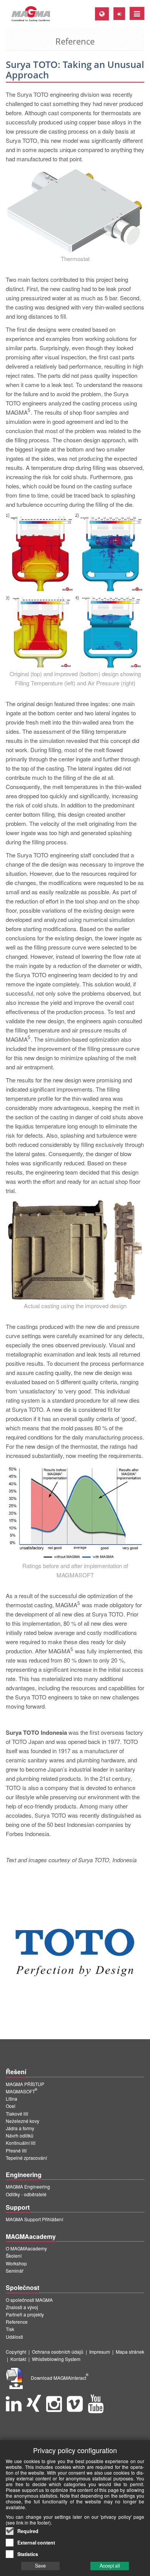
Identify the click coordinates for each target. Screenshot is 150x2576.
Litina (12, 2099)
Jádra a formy (20, 2128)
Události (14, 2337)
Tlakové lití (17, 2114)
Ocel (11, 2106)
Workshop (16, 2263)
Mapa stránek (130, 2352)
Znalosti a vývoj (22, 2307)
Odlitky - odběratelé (26, 2194)
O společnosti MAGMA (29, 2300)
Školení (14, 2256)
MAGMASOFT (22, 2091)
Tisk (10, 2329)
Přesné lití (16, 2150)
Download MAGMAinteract (60, 2378)
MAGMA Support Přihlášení (34, 2219)
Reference (17, 2322)
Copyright (16, 2352)
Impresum (100, 2352)
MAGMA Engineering (28, 2186)
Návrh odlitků (20, 2135)
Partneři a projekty (25, 2314)
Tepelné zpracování (26, 2158)
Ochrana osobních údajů (58, 2352)
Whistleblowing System (56, 2359)
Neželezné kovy (22, 2121)
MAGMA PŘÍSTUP (25, 2084)
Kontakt (18, 2359)
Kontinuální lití (21, 2143)
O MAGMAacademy (26, 2248)
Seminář (15, 2271)
